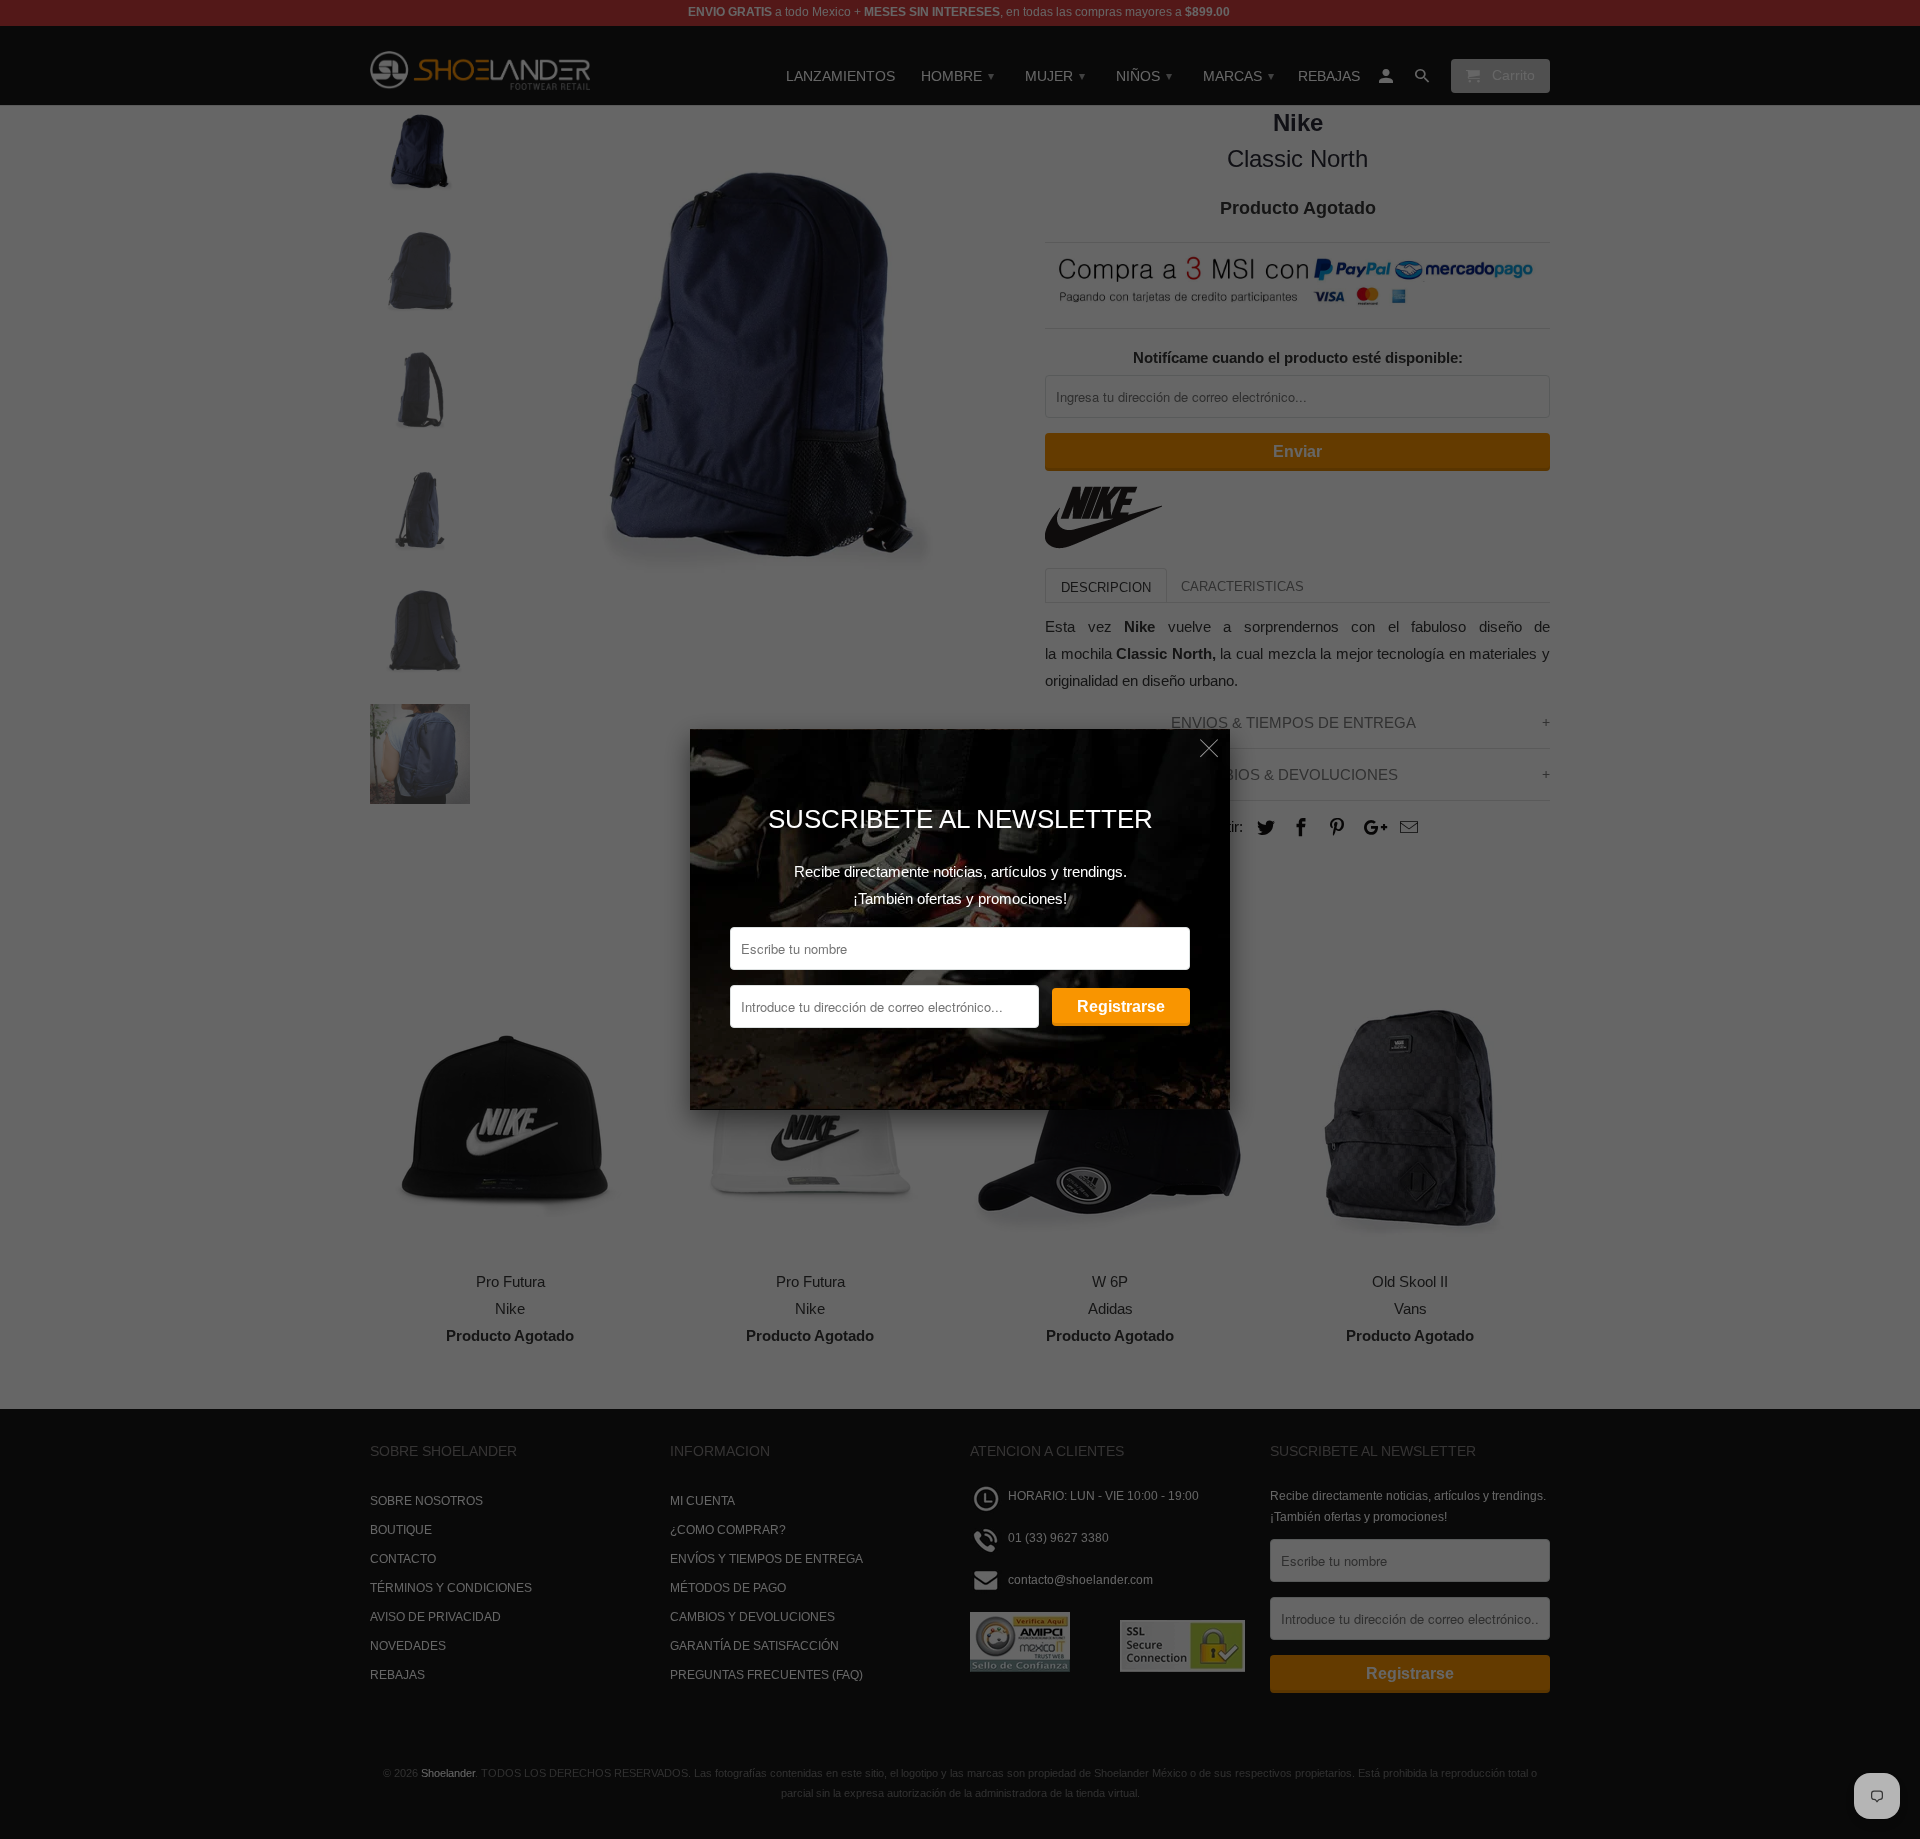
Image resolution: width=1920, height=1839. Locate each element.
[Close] (1209, 749)
